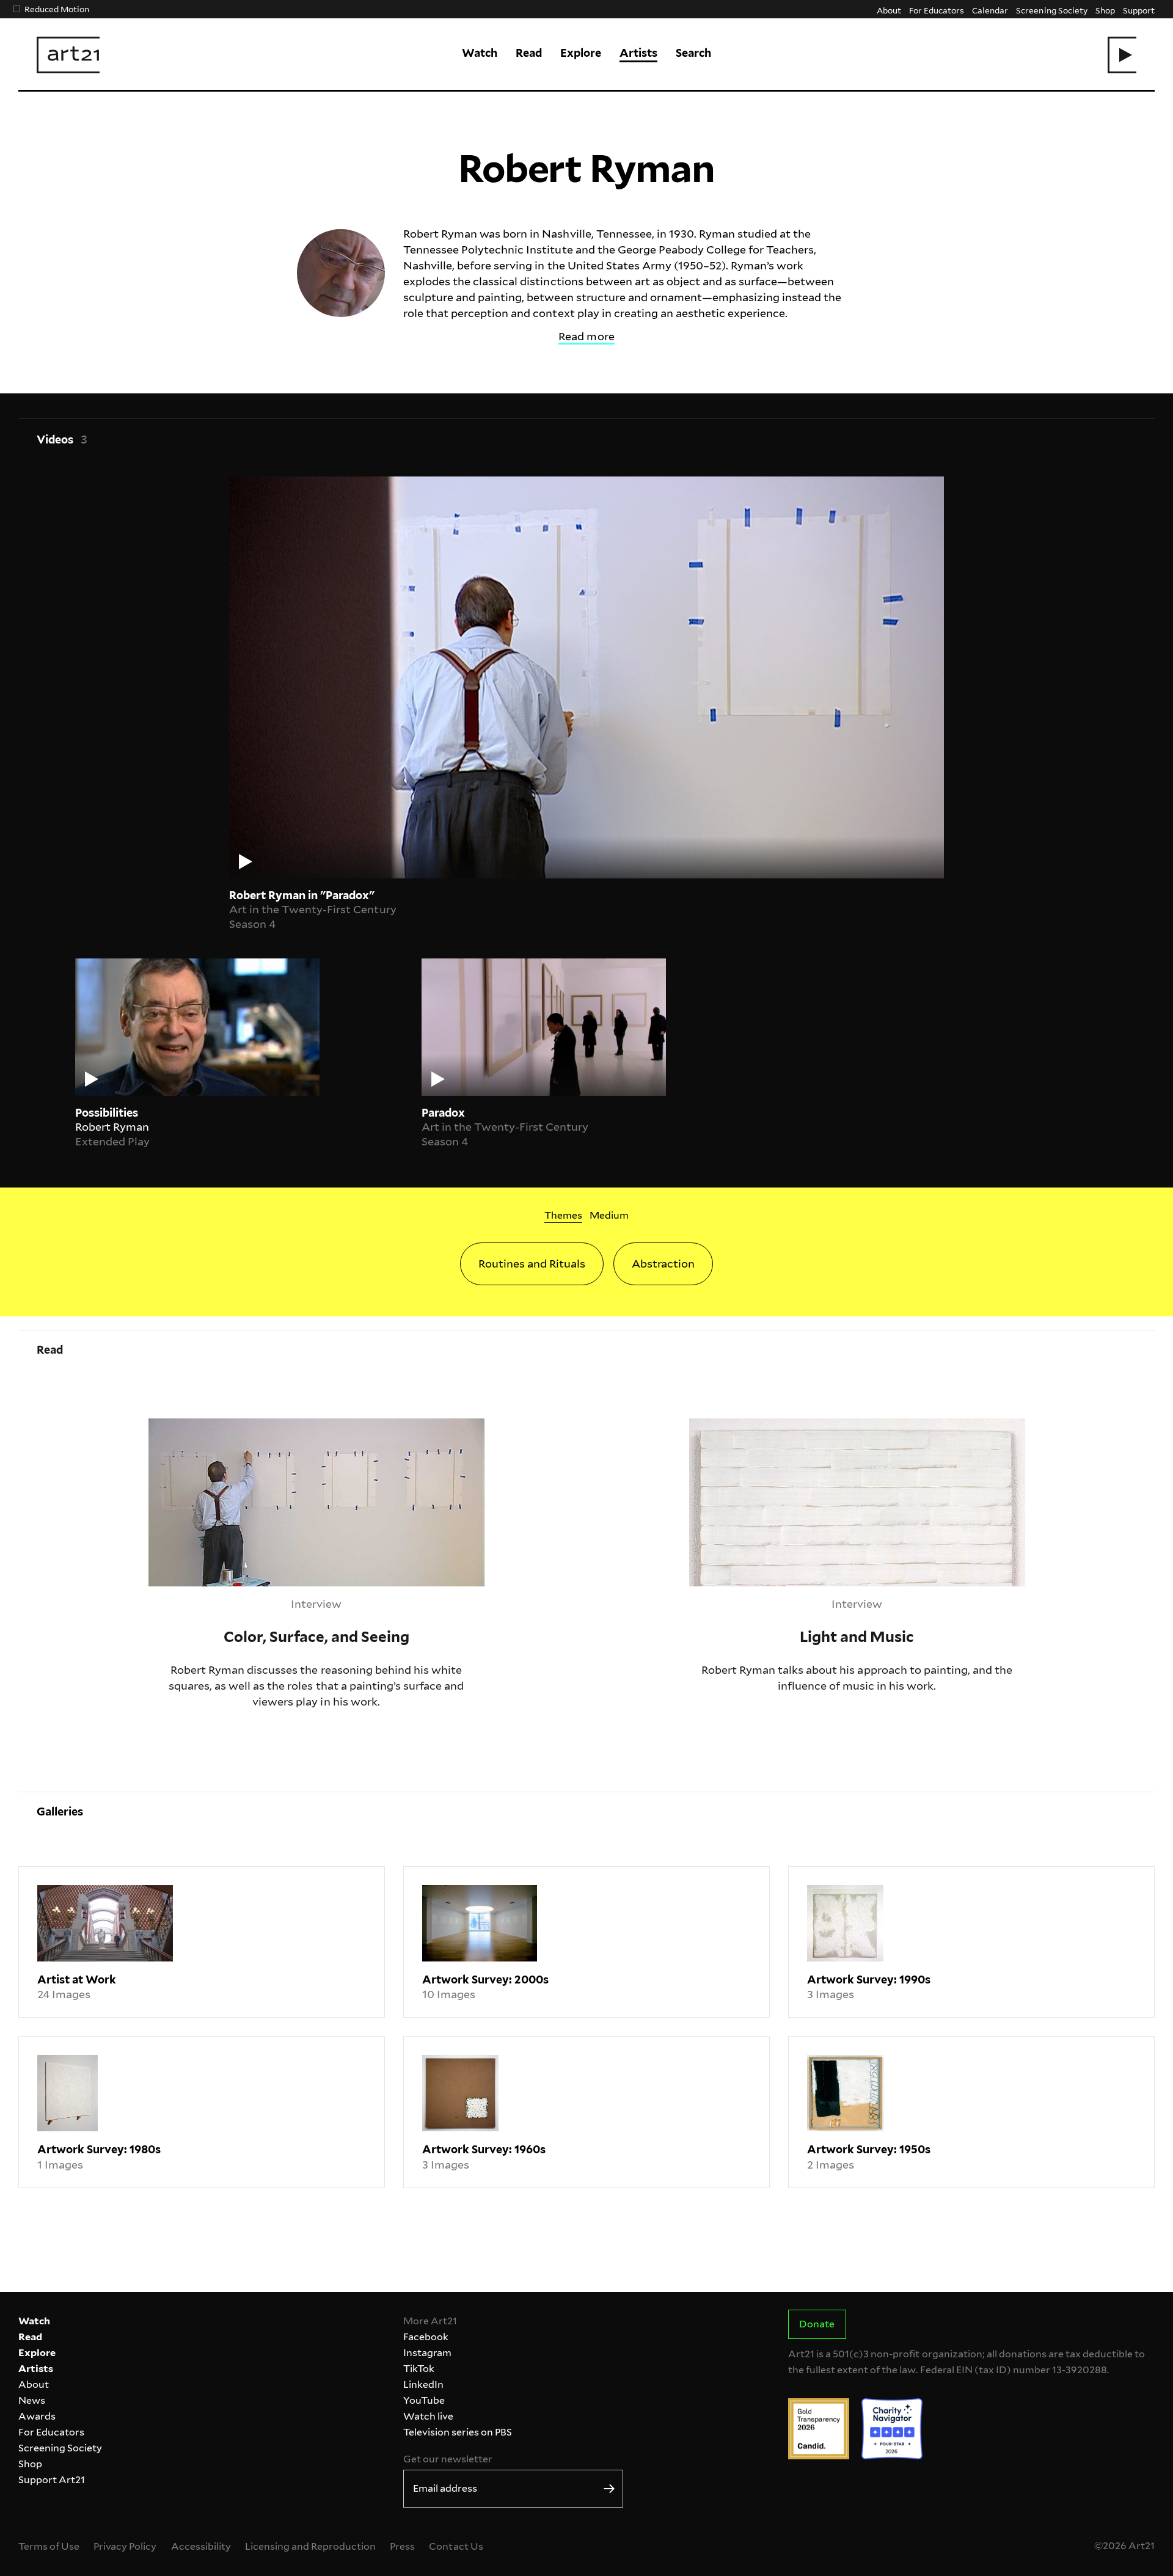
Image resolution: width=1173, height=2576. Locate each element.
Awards (37, 2416)
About (889, 10)
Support (1139, 10)
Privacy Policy (125, 2546)
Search (693, 53)
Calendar (990, 10)
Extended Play (112, 1141)
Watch (480, 53)
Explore (581, 53)
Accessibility (201, 2546)
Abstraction (663, 1264)
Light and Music (732, 1426)
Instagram (427, 2353)
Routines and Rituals (532, 1264)
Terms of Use (49, 2546)
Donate (817, 2324)
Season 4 (252, 924)
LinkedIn (423, 2384)
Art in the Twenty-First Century (313, 909)
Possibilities (107, 1113)
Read (529, 53)
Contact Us (456, 2546)
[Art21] (68, 55)
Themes (563, 1215)
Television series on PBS (458, 2432)
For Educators (937, 10)
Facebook (426, 2337)
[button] (1122, 55)
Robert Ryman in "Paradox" (302, 895)
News (32, 2400)
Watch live (428, 2416)
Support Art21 (52, 2480)
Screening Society (1051, 10)
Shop (1105, 10)
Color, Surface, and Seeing (215, 1426)
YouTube (424, 2400)
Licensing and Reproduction (310, 2546)
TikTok (419, 2369)
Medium (609, 1215)
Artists (638, 53)
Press (402, 2546)
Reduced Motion (57, 9)
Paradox (443, 1113)
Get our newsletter (448, 2459)
